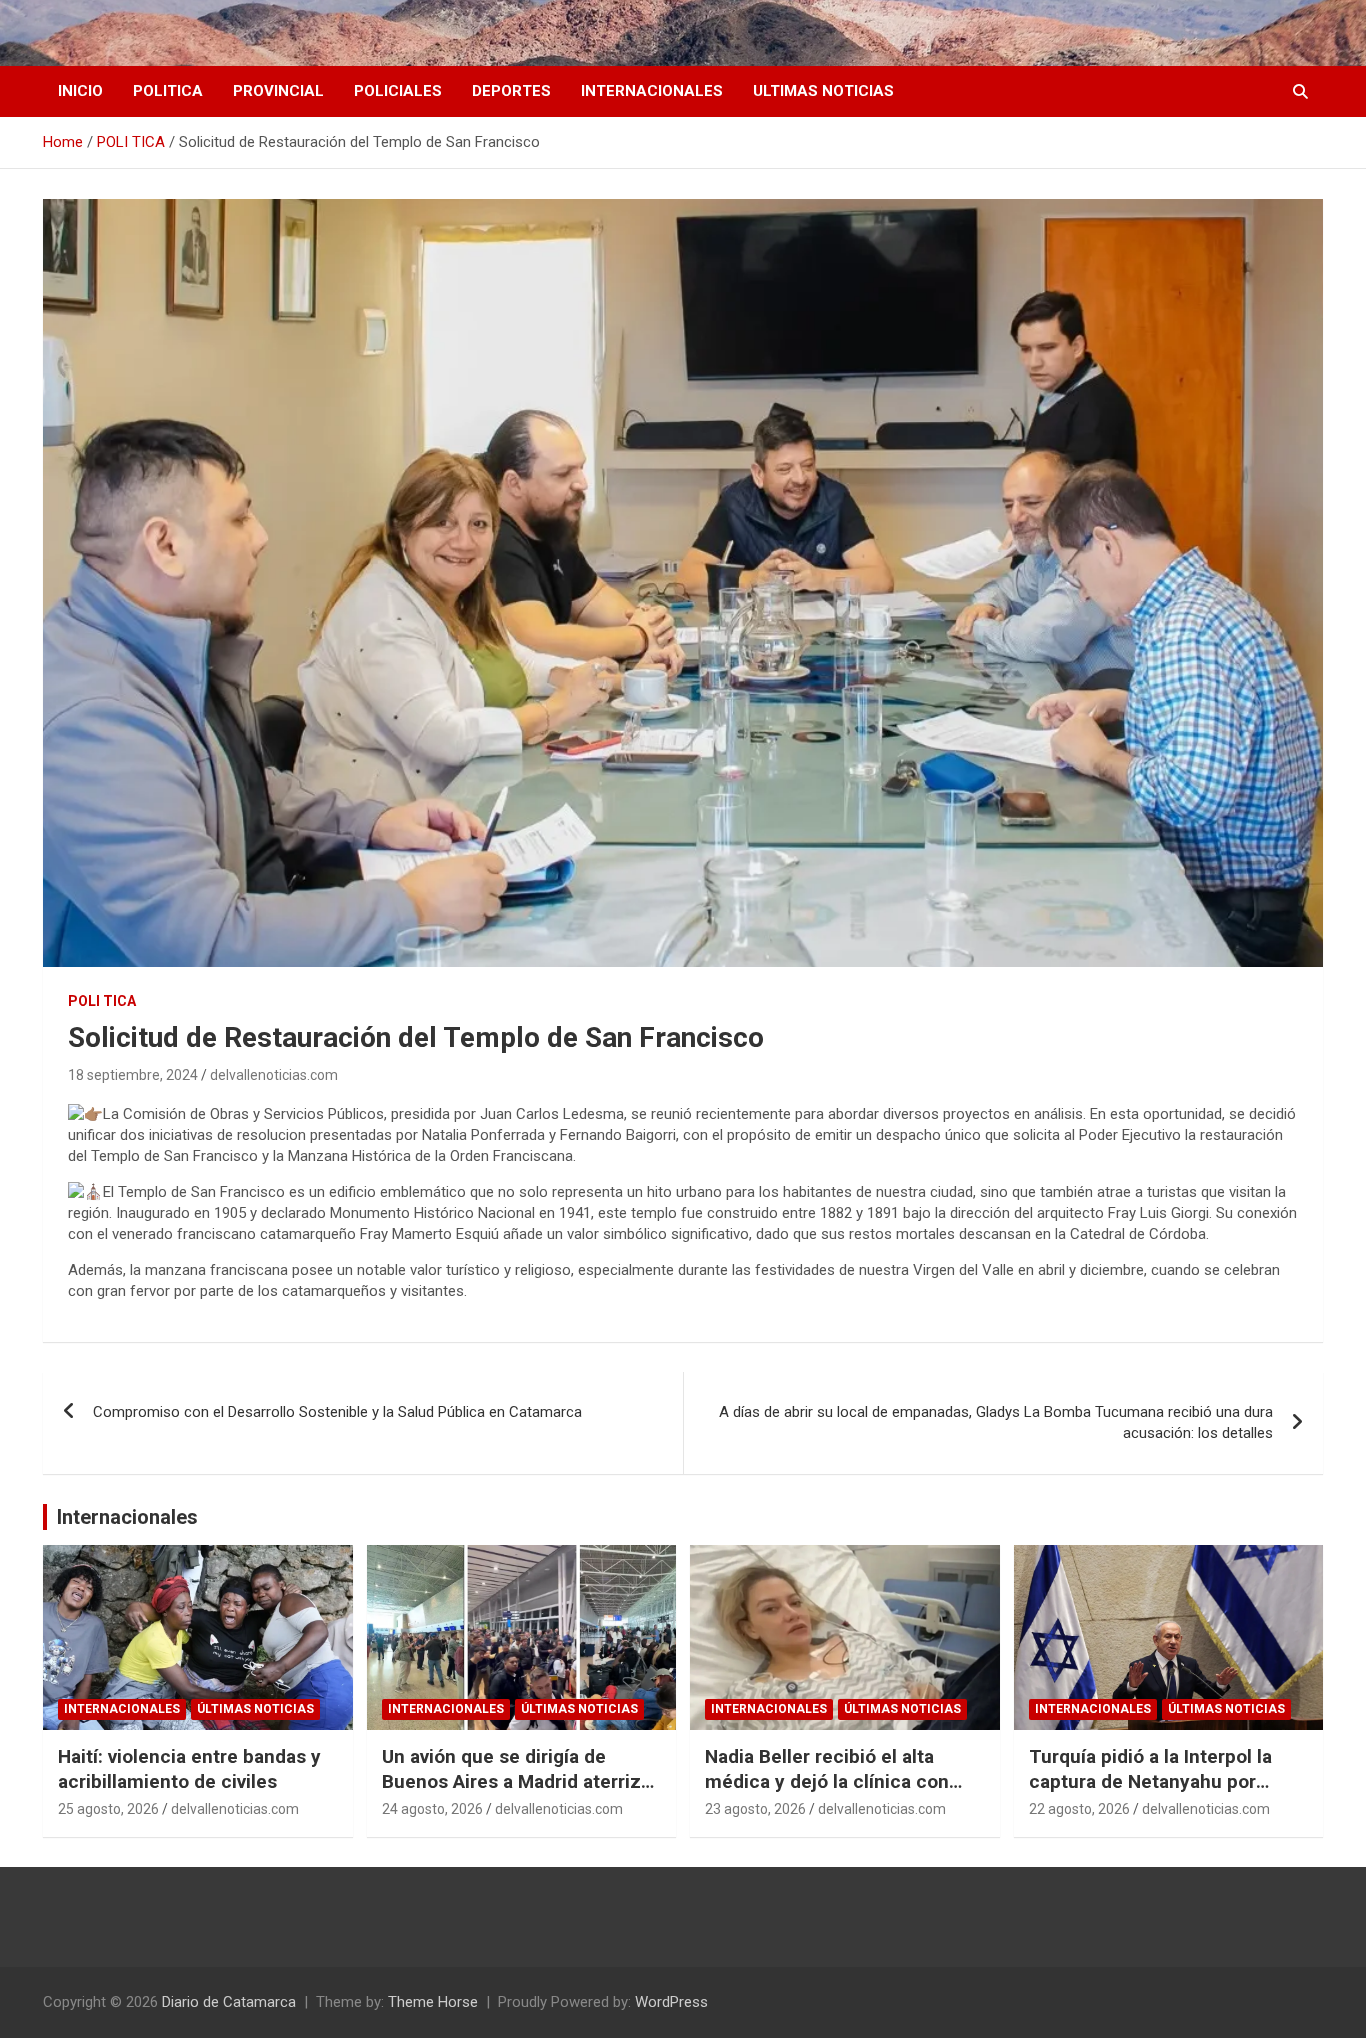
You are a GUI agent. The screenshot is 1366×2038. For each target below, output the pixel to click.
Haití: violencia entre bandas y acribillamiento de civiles (189, 1769)
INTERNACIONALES (652, 91)
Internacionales (127, 1517)
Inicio (80, 91)
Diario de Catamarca (229, 2002)
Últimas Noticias (255, 1709)
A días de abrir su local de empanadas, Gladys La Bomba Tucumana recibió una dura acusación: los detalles (996, 1422)
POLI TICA (102, 1001)
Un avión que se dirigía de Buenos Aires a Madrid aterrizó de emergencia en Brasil (517, 1781)
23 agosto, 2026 (755, 1809)
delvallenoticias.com (274, 1075)
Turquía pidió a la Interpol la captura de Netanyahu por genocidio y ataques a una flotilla (1150, 1793)
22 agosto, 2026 (1079, 1809)
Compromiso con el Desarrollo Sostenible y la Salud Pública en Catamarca (337, 1412)
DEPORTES (511, 91)
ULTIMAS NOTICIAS (823, 91)
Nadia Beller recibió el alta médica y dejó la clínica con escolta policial (827, 1781)
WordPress (671, 2002)
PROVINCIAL (278, 91)
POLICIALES (398, 91)
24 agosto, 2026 (432, 1809)
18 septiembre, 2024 (133, 1075)
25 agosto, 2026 (108, 1809)
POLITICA (168, 91)
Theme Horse (433, 2002)
